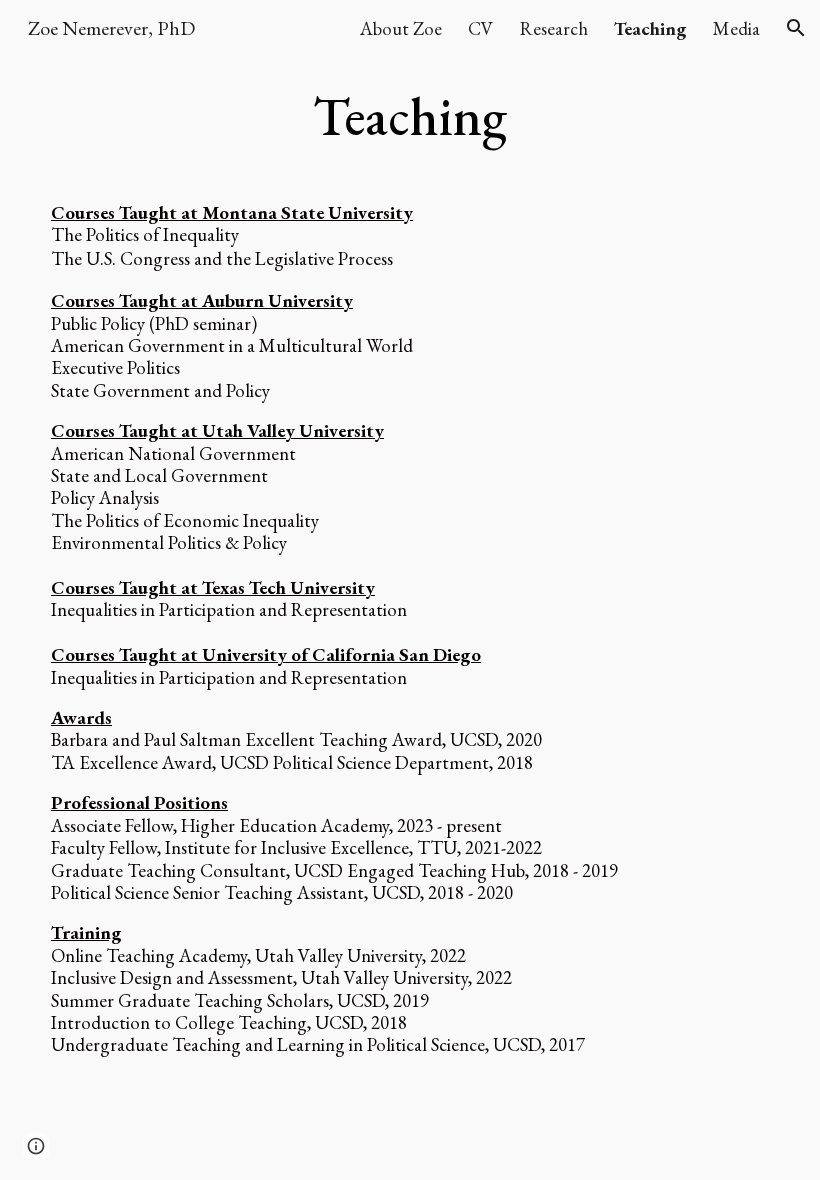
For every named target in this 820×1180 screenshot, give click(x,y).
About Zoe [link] (401, 28)
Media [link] (736, 28)
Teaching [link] (650, 28)
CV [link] (481, 28)
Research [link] (554, 28)
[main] (410, 117)
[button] (796, 28)
